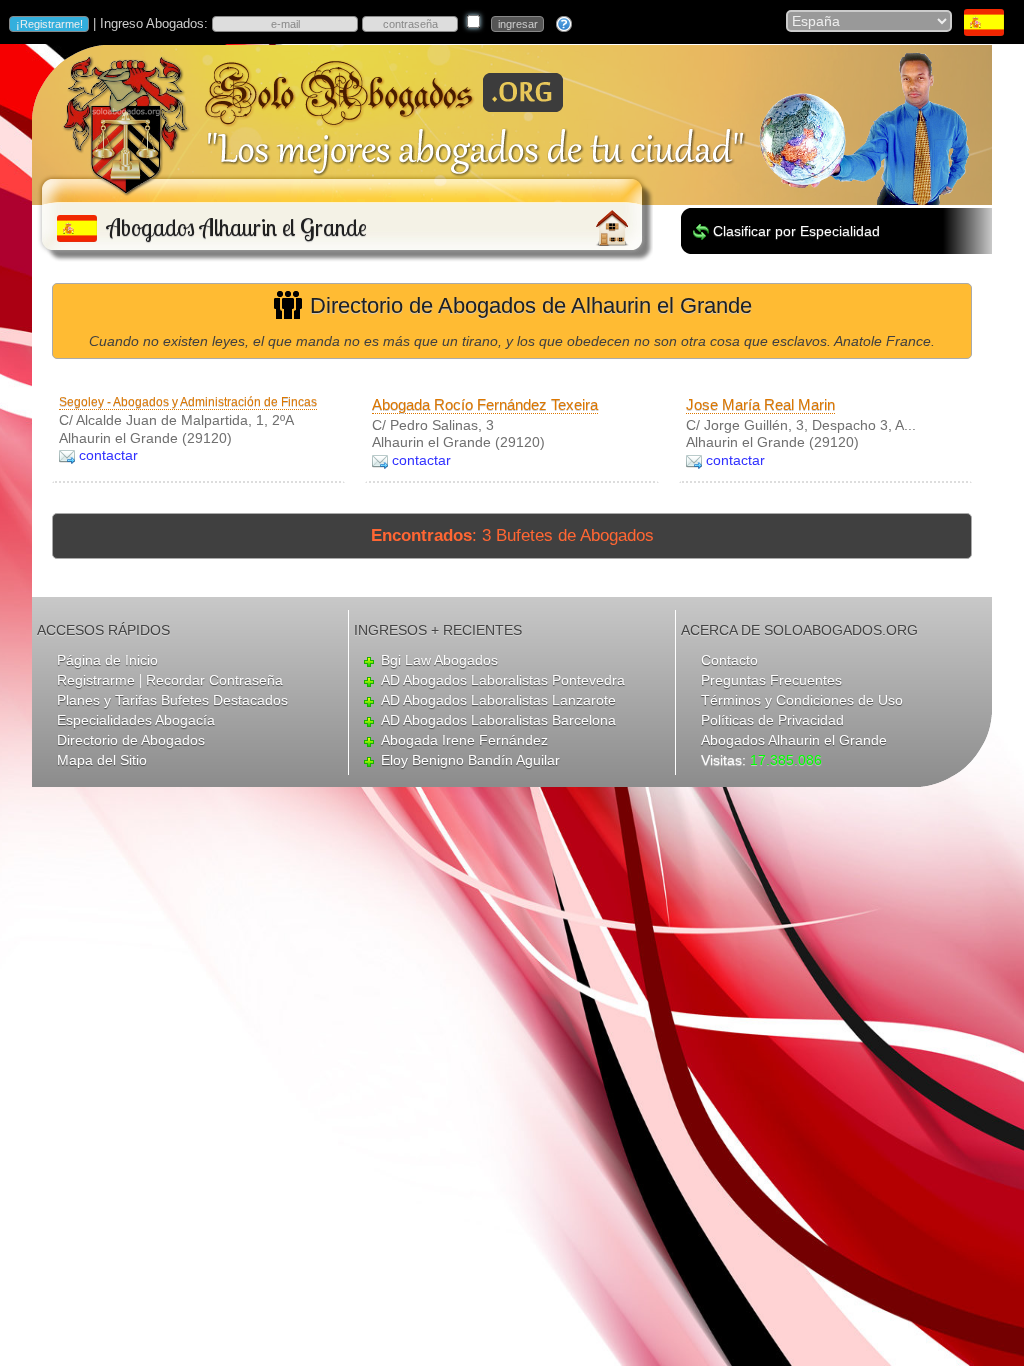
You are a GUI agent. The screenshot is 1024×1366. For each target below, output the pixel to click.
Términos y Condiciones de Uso (802, 700)
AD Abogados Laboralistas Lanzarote (498, 700)
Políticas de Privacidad (772, 720)
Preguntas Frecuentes (771, 680)
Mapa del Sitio (102, 760)
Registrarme (96, 680)
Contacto (729, 660)
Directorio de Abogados (131, 740)
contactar (108, 455)
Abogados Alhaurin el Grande (794, 740)
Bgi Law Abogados (439, 660)
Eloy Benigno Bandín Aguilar (470, 760)
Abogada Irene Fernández (464, 740)
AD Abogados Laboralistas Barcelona (498, 720)
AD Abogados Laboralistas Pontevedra (503, 680)
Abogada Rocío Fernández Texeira (485, 404)
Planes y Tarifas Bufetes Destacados (172, 700)
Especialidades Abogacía (136, 720)
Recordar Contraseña (214, 680)
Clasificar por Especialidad (796, 231)
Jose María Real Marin (760, 404)
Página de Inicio (107, 660)
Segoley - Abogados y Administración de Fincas (188, 402)
